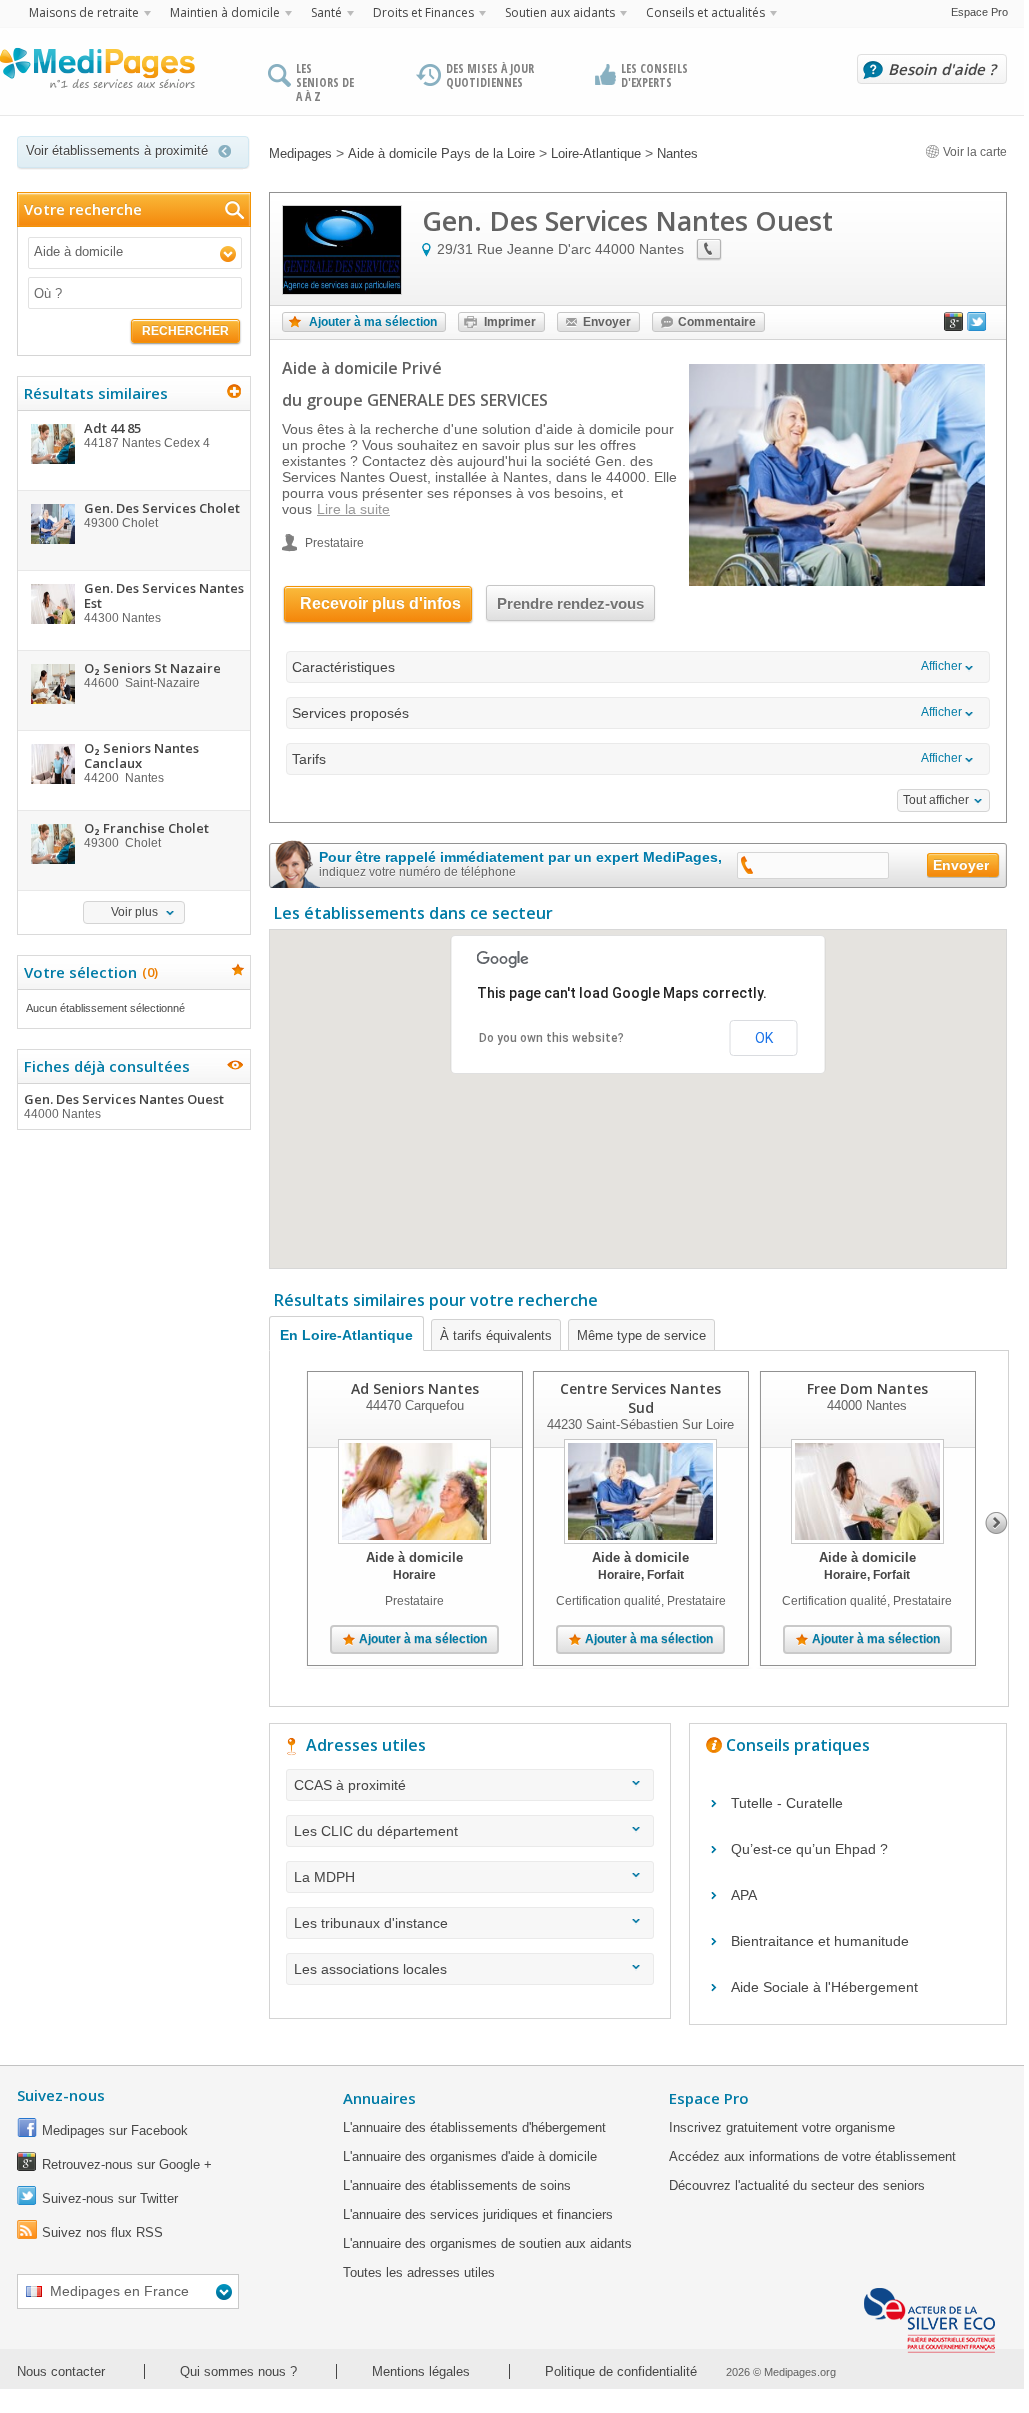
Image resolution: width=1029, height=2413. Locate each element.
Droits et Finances (423, 12)
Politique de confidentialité (621, 2371)
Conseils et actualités (705, 12)
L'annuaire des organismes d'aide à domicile (470, 2156)
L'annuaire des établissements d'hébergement (474, 2127)
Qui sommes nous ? (238, 2371)
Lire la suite (353, 509)
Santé (326, 12)
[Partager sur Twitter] (977, 326)
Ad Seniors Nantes (415, 1388)
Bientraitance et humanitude (820, 1941)
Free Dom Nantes (867, 1388)
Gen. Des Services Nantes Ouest (124, 1105)
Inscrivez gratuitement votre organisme (782, 2127)
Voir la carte (973, 152)
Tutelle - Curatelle (787, 1803)
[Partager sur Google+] (954, 326)
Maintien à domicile (225, 12)
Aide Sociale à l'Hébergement (824, 1987)
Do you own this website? (551, 1038)
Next (996, 1523)
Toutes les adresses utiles (419, 2272)
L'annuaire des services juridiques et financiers (478, 2214)
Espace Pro (979, 12)
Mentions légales (421, 2371)
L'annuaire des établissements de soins (457, 2185)
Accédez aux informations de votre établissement (812, 2156)
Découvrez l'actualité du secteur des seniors (797, 2185)
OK (764, 1038)
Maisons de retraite (84, 12)
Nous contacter (61, 2371)
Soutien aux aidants (560, 12)
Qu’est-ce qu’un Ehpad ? (809, 1849)
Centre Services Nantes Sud (640, 1398)
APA (744, 1895)
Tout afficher (936, 800)
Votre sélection (88, 972)
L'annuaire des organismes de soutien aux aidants (487, 2243)
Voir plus (134, 912)
